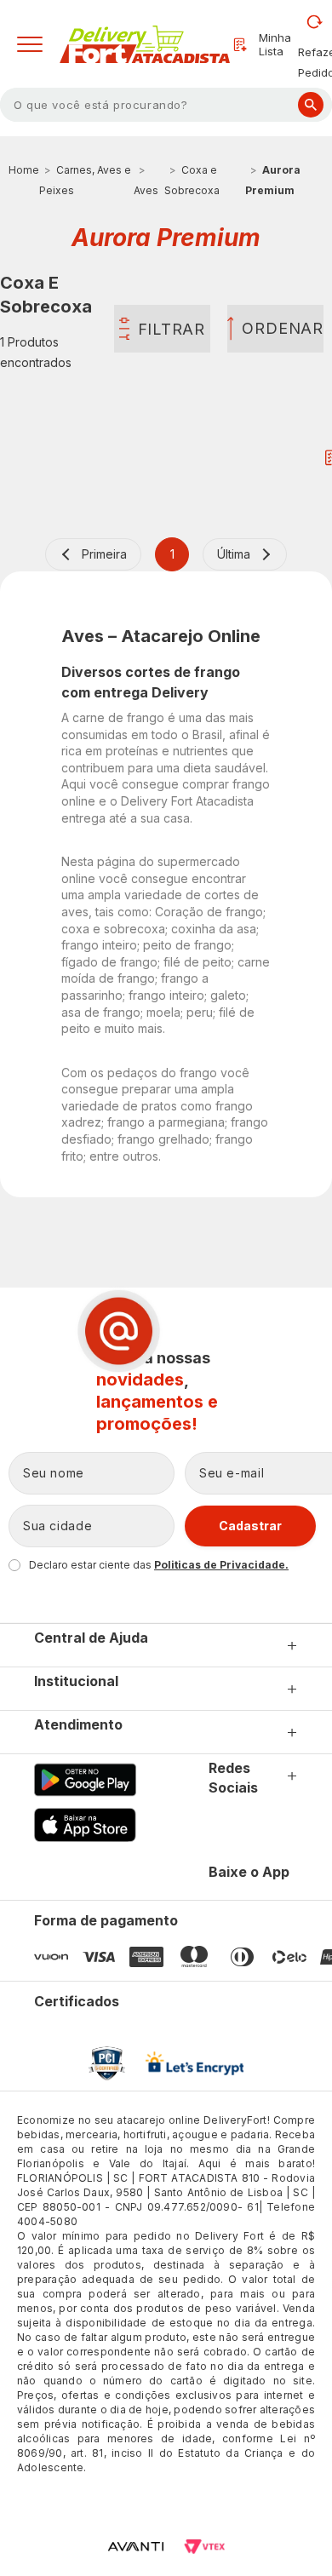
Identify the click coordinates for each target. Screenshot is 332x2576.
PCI (107, 2063)
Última (234, 554)
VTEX (204, 2547)
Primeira (104, 554)
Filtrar (172, 329)
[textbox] (166, 105)
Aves (146, 190)
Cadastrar (250, 1526)
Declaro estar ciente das (159, 1565)
